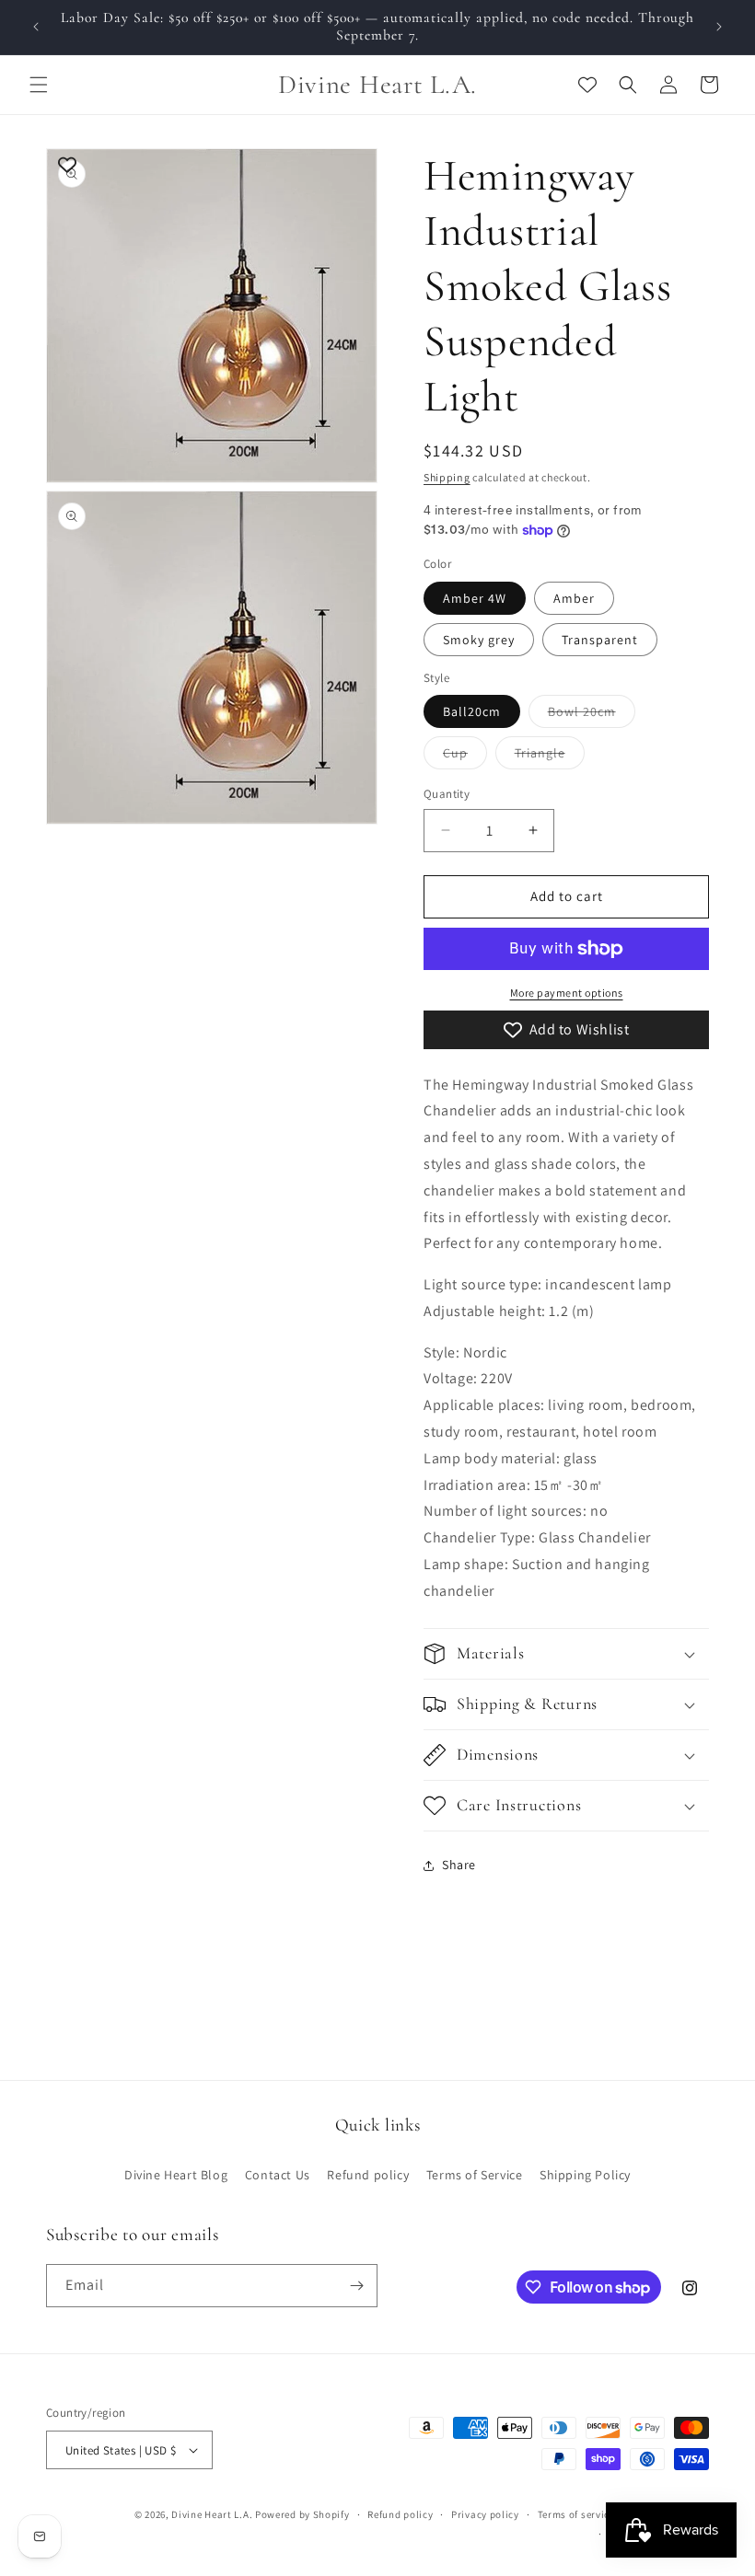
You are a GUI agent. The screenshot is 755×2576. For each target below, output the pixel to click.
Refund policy (368, 2175)
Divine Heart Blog (176, 2175)
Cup (465, 757)
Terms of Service (475, 2175)
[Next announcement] (719, 27)
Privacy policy (485, 2514)
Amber (574, 598)
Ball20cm (472, 711)
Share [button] (459, 1865)
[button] (39, 85)
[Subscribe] (356, 2286)
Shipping (447, 477)
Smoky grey (479, 640)
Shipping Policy (585, 2175)
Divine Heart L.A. (212, 2514)
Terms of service (576, 2514)
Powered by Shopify (302, 2514)
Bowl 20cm (592, 715)
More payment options (567, 993)
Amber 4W (475, 598)
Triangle (550, 757)
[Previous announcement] (36, 27)
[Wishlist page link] (587, 85)
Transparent (600, 640)
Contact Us (278, 2175)
